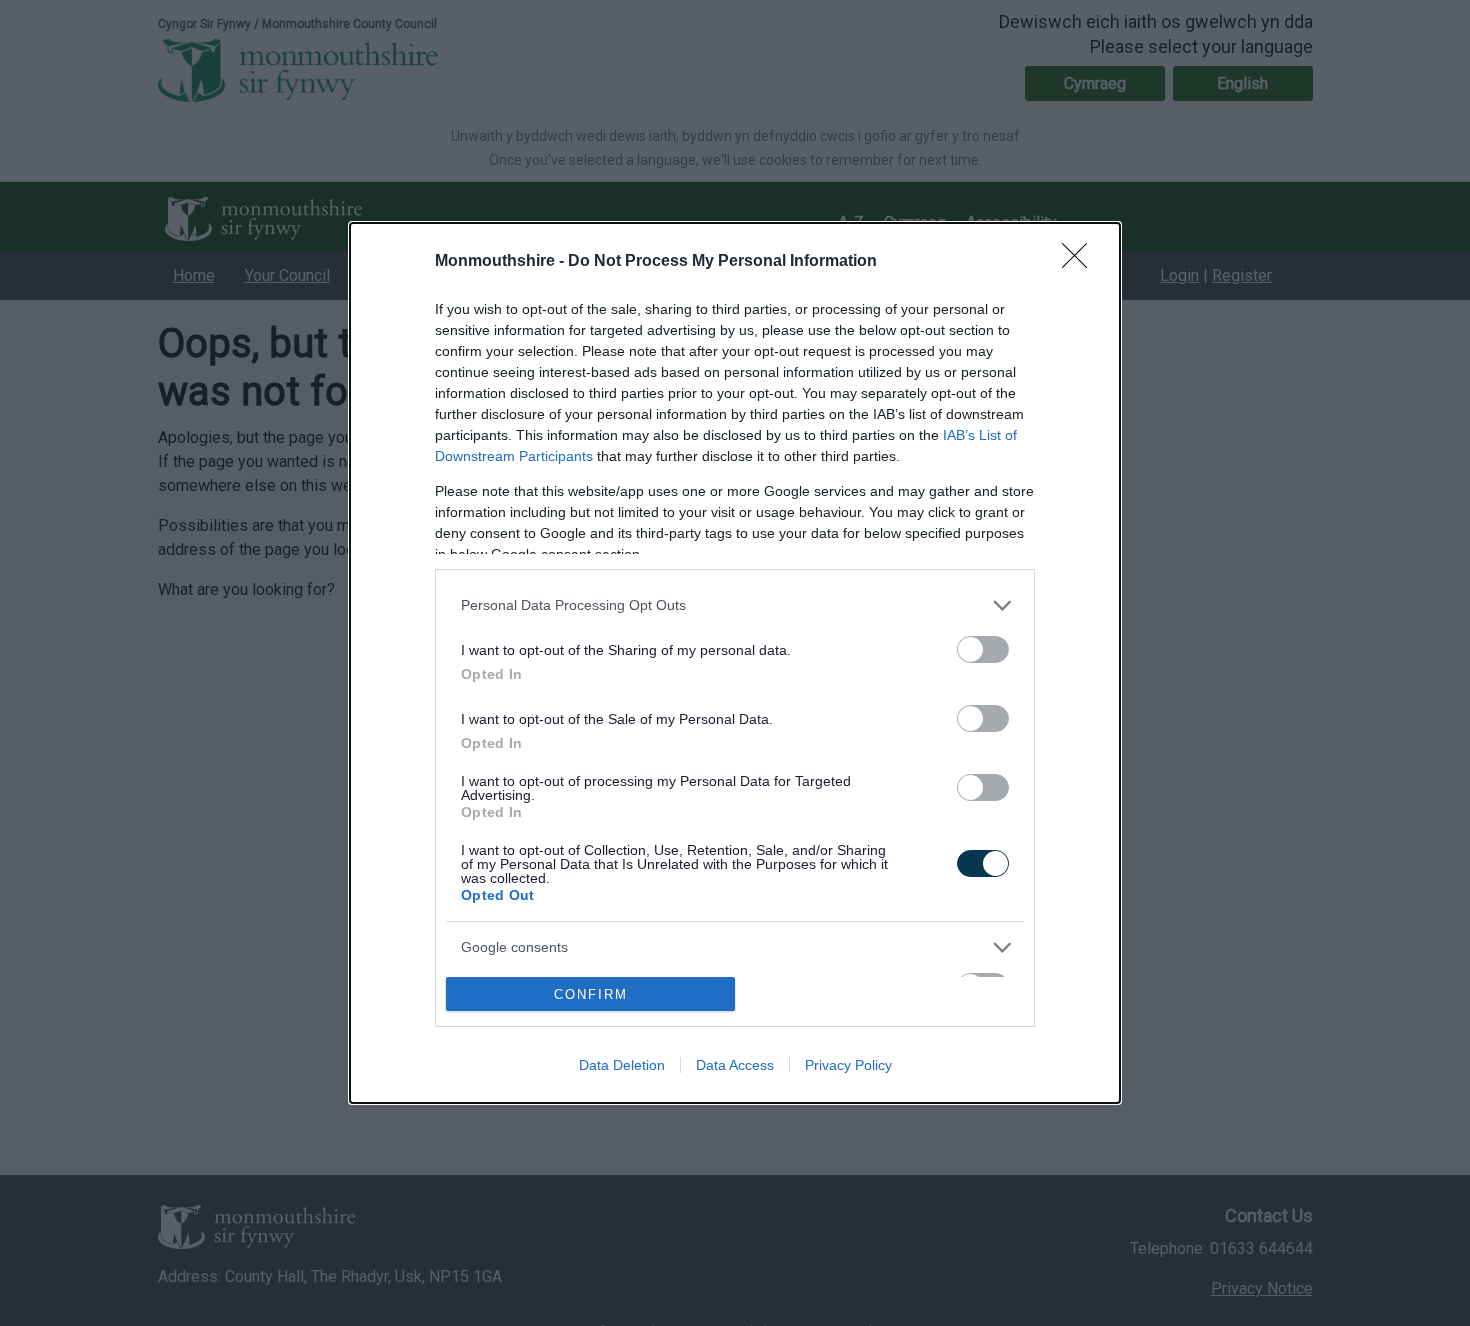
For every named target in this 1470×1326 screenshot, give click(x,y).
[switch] (983, 649)
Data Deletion (622, 1065)
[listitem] (735, 605)
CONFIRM (591, 994)
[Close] (1081, 262)
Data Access (735, 1065)
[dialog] (735, 663)
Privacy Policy (848, 1065)
